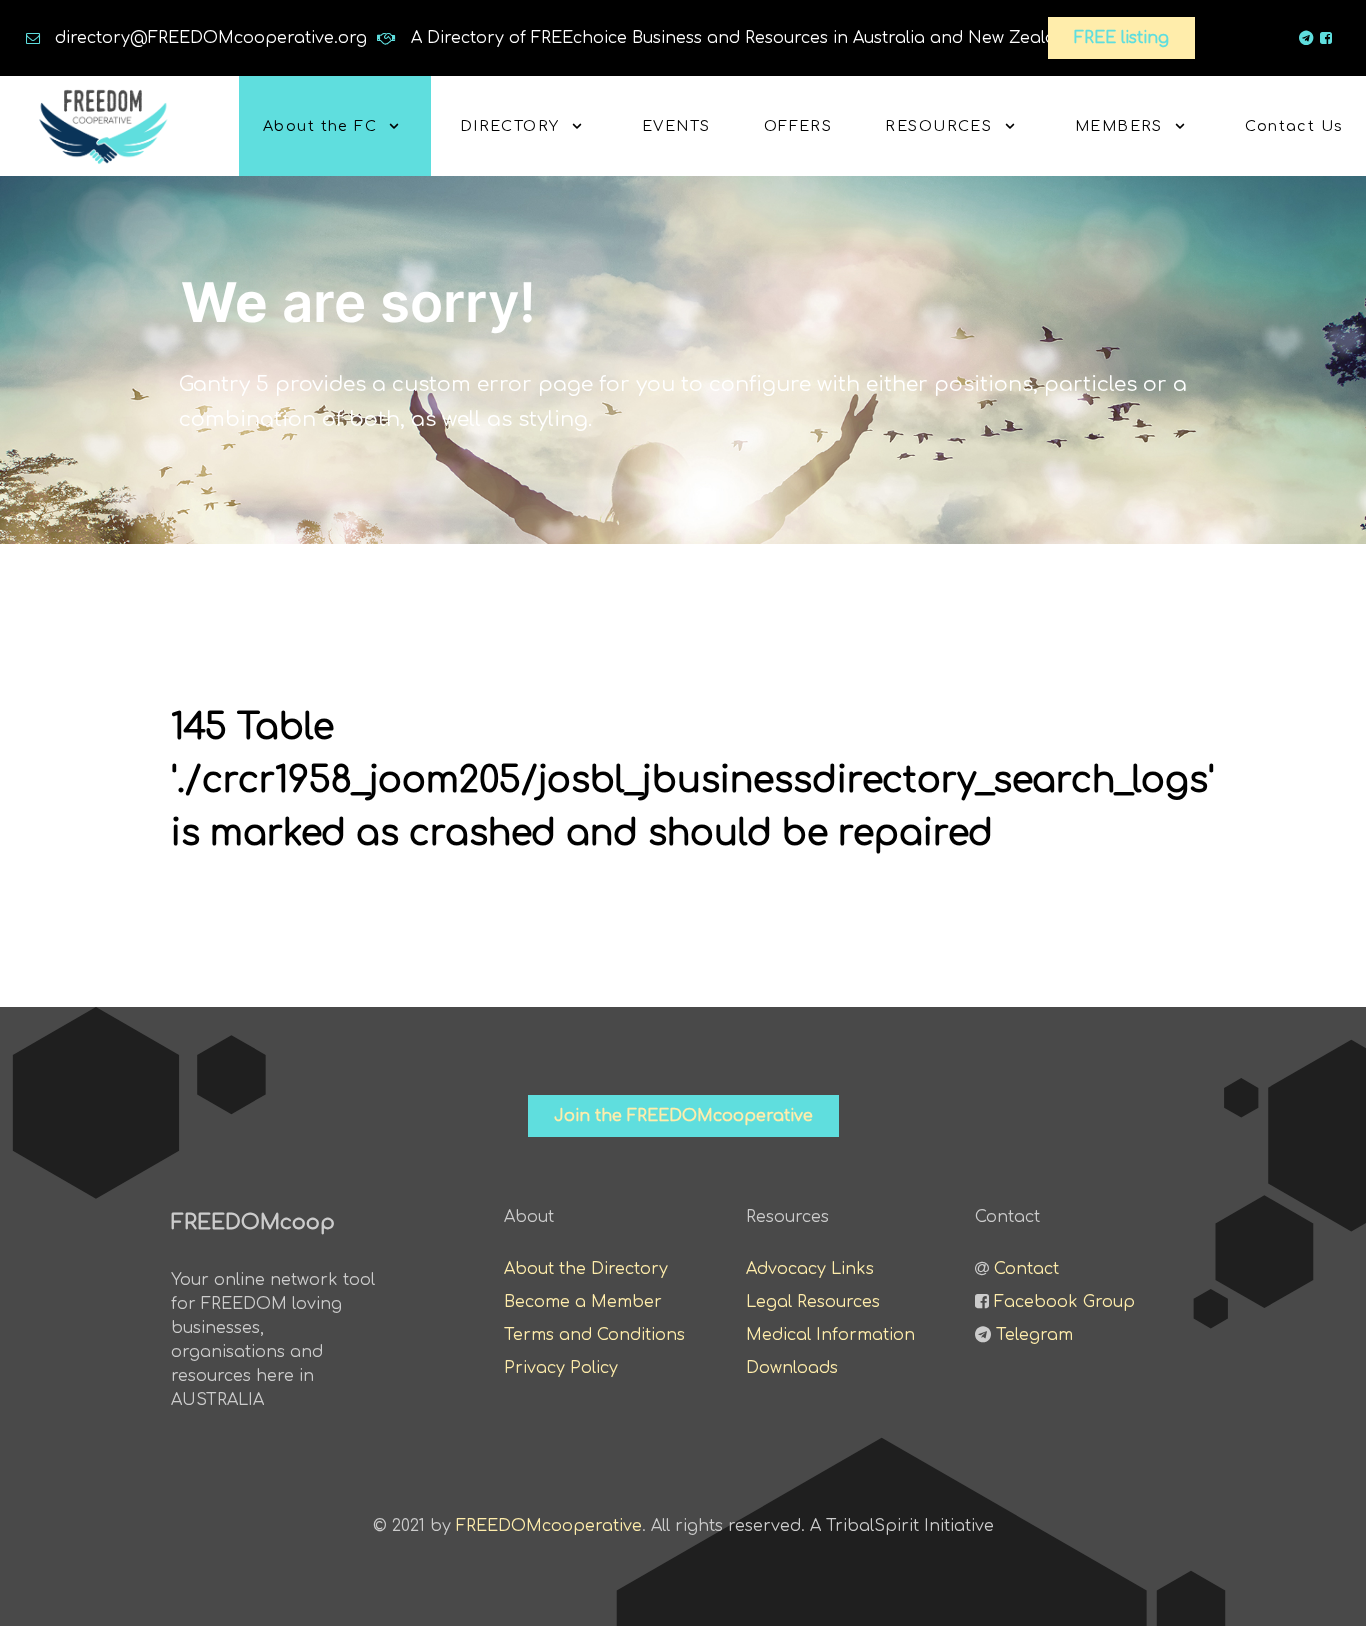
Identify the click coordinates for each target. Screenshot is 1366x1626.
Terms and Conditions (594, 1335)
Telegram (1034, 1335)
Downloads (792, 1368)
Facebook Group (1064, 1302)
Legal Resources (813, 1302)
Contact (1026, 1269)
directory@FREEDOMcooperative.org (211, 38)
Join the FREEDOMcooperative (683, 1116)
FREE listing (1121, 38)
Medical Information (830, 1335)
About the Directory (586, 1269)
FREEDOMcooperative (549, 1526)
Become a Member (583, 1302)
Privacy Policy (561, 1368)
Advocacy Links (810, 1269)
